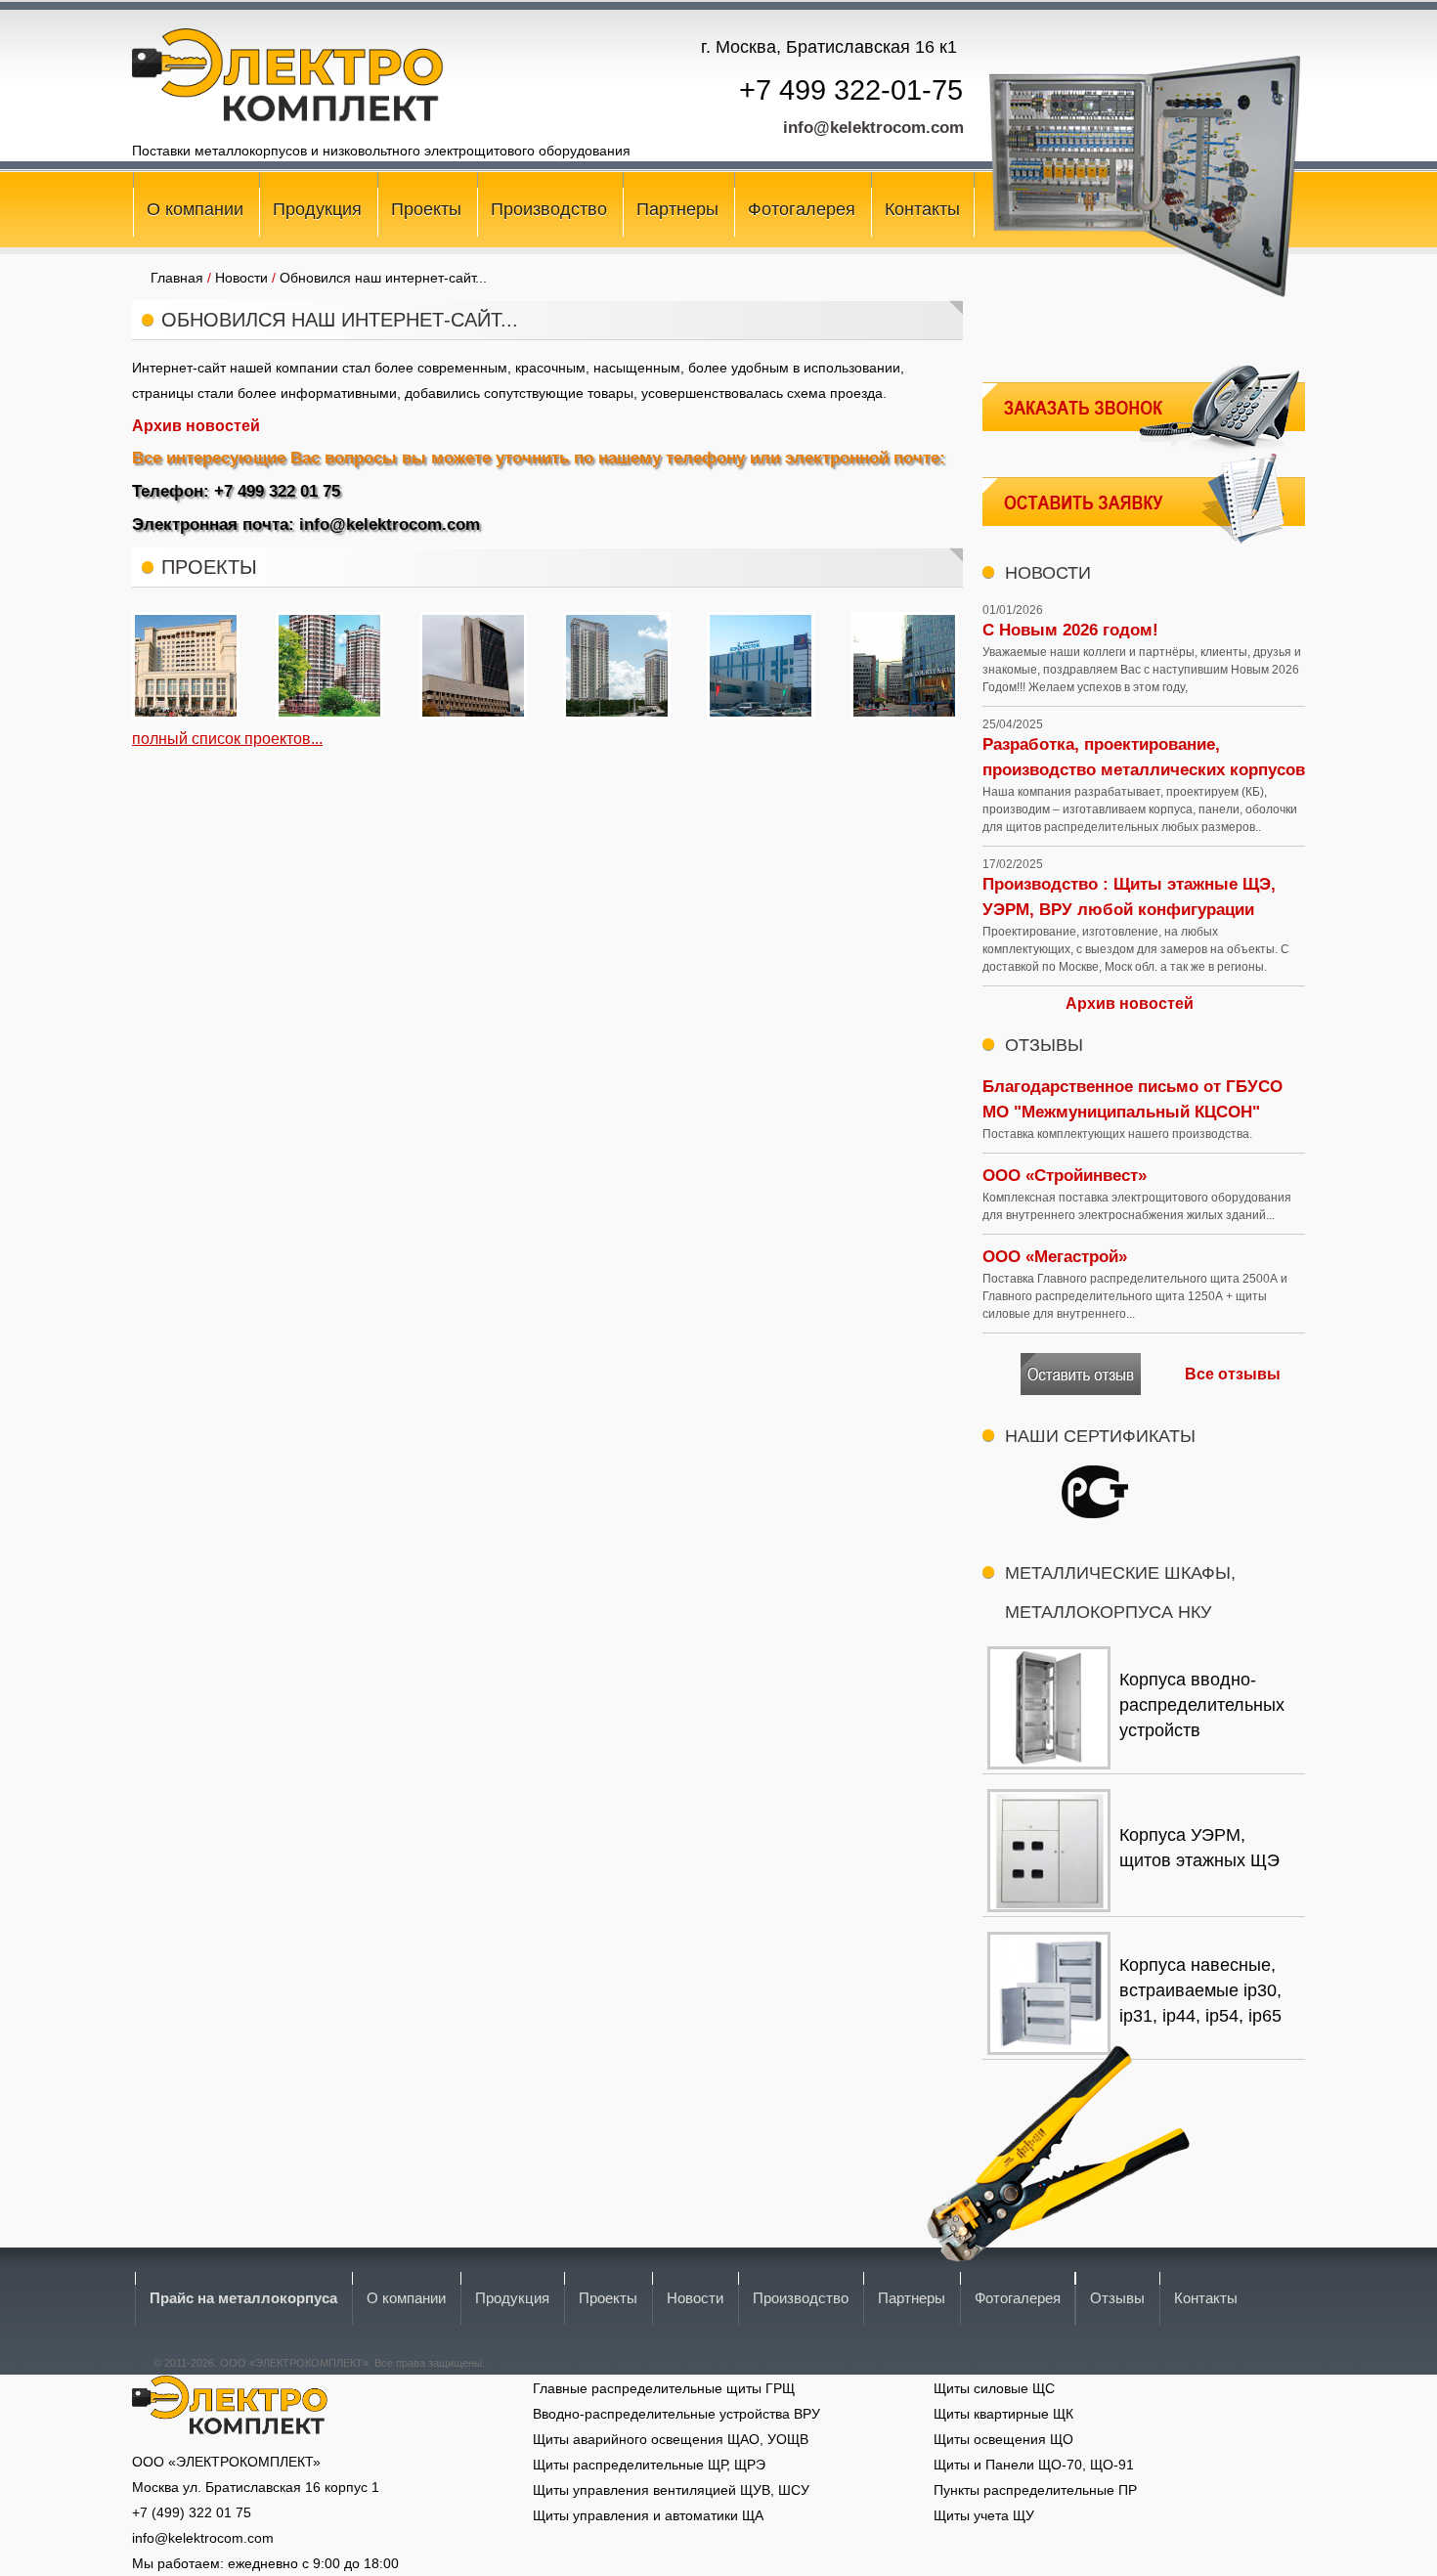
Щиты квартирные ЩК (1003, 2414)
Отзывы (1117, 2298)
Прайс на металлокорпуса (243, 2298)
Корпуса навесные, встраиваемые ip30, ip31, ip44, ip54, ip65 (1200, 1990)
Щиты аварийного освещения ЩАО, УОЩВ (671, 2439)
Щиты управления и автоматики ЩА (648, 2515)
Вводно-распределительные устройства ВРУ (676, 2414)
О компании (195, 209)
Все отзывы (1233, 1374)
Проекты (426, 209)
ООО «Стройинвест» (1065, 1176)
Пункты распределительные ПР (1035, 2490)
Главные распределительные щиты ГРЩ (664, 2388)
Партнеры (677, 209)
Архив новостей (196, 426)
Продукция (317, 209)
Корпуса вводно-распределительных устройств (1202, 1705)
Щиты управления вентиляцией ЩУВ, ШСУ (671, 2490)
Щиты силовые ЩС (994, 2388)
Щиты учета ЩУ (984, 2515)
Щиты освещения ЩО (1003, 2439)
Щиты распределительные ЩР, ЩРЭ (649, 2465)
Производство (549, 209)
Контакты (922, 209)
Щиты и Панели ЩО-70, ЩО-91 (1034, 2465)
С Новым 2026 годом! (1070, 630)
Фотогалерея (802, 209)
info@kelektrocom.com (873, 128)
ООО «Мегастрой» (1055, 1257)
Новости (695, 2298)
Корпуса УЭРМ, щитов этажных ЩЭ (1199, 1848)
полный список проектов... (227, 739)
